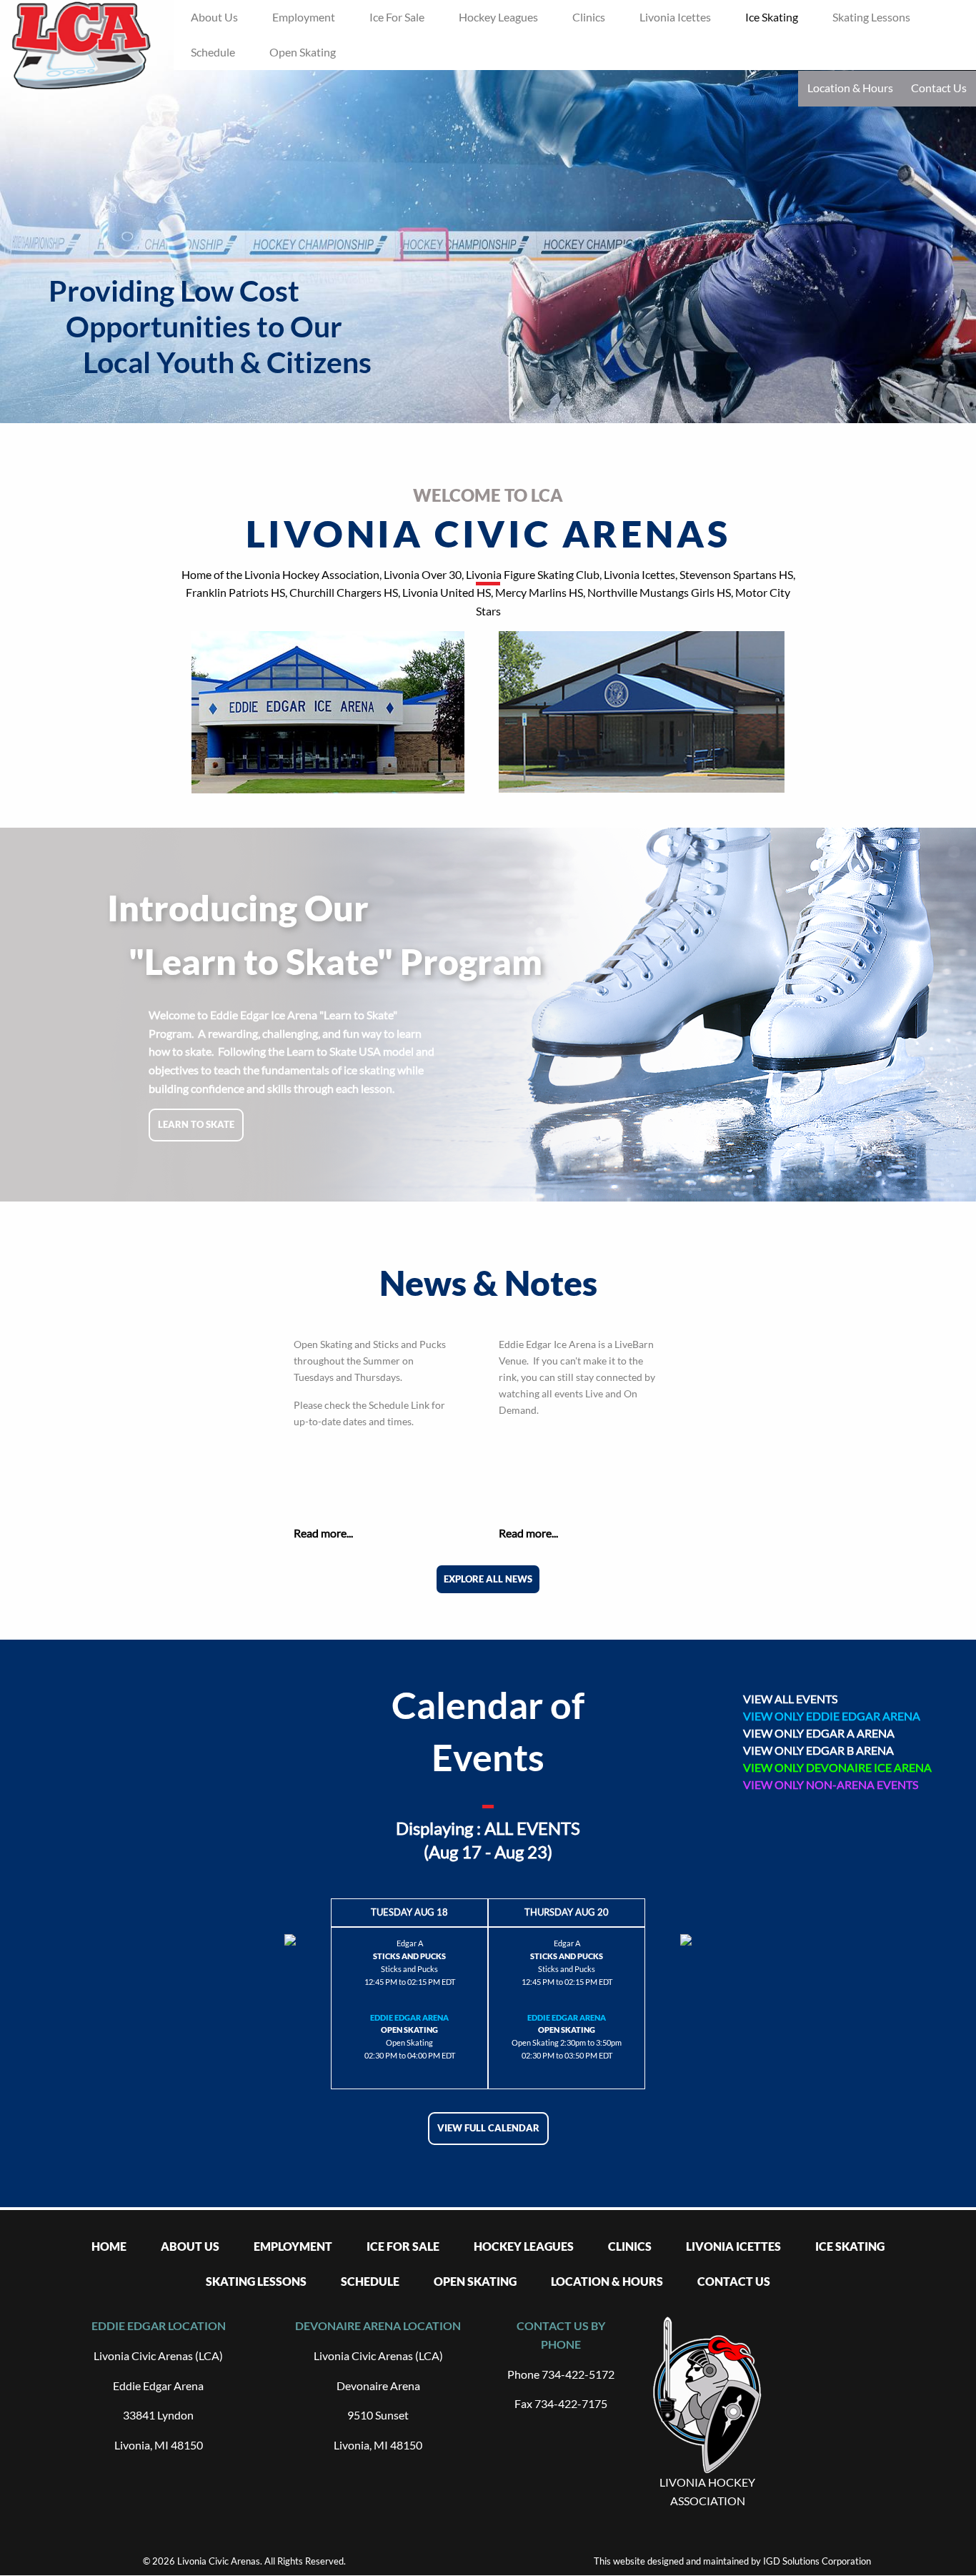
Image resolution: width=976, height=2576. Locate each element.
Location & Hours (850, 88)
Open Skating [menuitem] (303, 52)
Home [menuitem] (109, 2246)
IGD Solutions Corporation (817, 2561)
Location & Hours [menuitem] (607, 2281)
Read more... (323, 1533)
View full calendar (488, 2128)
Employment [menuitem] (304, 17)
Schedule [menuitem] (213, 52)
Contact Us (939, 88)
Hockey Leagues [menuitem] (498, 17)
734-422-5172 (578, 2374)
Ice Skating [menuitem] (772, 17)
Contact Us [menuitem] (734, 2281)
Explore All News (488, 1579)
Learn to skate (196, 1124)
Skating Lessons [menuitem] (871, 17)
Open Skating (409, 2042)
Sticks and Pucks (409, 1969)
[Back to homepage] (81, 46)
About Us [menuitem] (214, 17)
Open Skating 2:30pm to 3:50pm (567, 2042)
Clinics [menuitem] (589, 17)
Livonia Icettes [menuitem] (675, 17)
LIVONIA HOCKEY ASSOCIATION (707, 2491)
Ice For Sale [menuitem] (397, 17)
